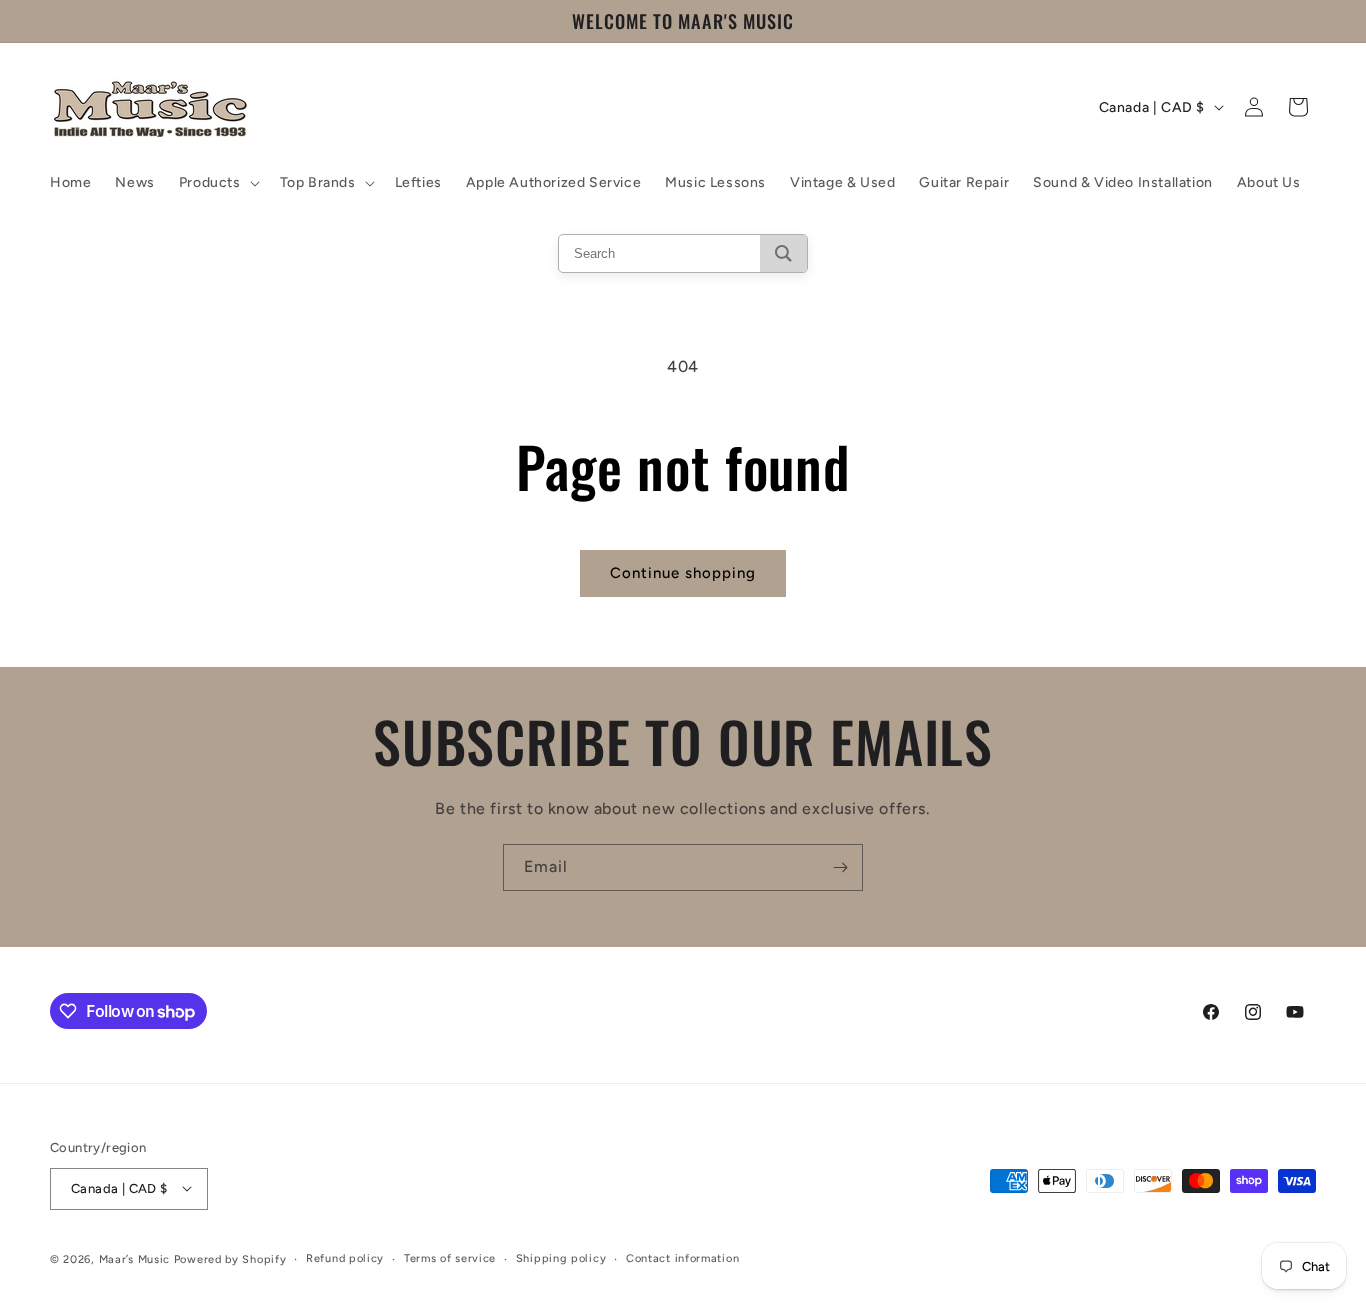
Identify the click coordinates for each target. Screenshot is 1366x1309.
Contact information (682, 1257)
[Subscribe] (840, 867)
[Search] (783, 253)
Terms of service (450, 1257)
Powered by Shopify (230, 1258)
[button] (217, 183)
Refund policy (345, 1257)
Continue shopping (683, 573)
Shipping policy (561, 1257)
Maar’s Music (134, 1258)
